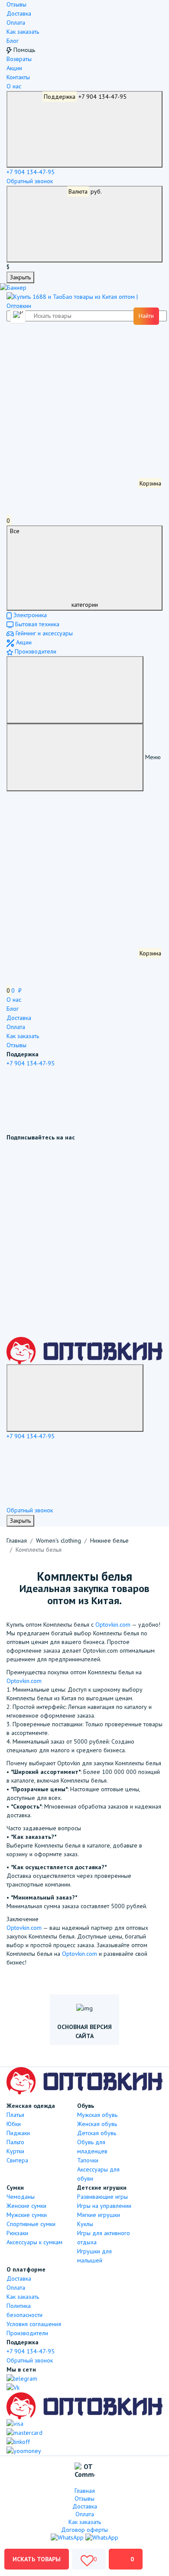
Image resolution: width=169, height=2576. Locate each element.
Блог (13, 41)
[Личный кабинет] (71, 353)
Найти (146, 316)
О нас (14, 86)
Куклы (85, 2224)
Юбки (14, 2124)
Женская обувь (97, 2124)
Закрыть (20, 277)
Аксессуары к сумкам (34, 2242)
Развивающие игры (102, 2197)
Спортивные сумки (31, 2224)
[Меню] (75, 690)
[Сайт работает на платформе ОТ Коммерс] (85, 2471)
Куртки (15, 2151)
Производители (35, 651)
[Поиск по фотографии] (19, 316)
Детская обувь (97, 2133)
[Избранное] (71, 418)
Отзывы (16, 4)
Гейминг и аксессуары (43, 633)
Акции (14, 68)
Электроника (29, 615)
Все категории (54, 568)
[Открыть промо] (13, 288)
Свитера (17, 2160)
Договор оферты (84, 2530)
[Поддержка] (75, 1398)
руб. (85, 191)
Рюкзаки (17, 2233)
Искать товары (37, 2559)
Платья (15, 2115)
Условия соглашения (34, 2324)
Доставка (19, 13)
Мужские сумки (27, 2215)
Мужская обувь (97, 2115)
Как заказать (23, 32)
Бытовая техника (36, 624)
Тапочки (88, 2160)
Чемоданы (21, 2197)
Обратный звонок (30, 181)
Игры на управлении (104, 2206)
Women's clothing (58, 1540)
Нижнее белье (109, 1540)
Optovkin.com (113, 1625)
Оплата (16, 23)
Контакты (18, 77)
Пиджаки (18, 2133)
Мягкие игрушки (99, 2215)
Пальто (15, 2142)
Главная (17, 1540)
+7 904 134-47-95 (85, 97)
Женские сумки (26, 2206)
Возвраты (19, 59)
